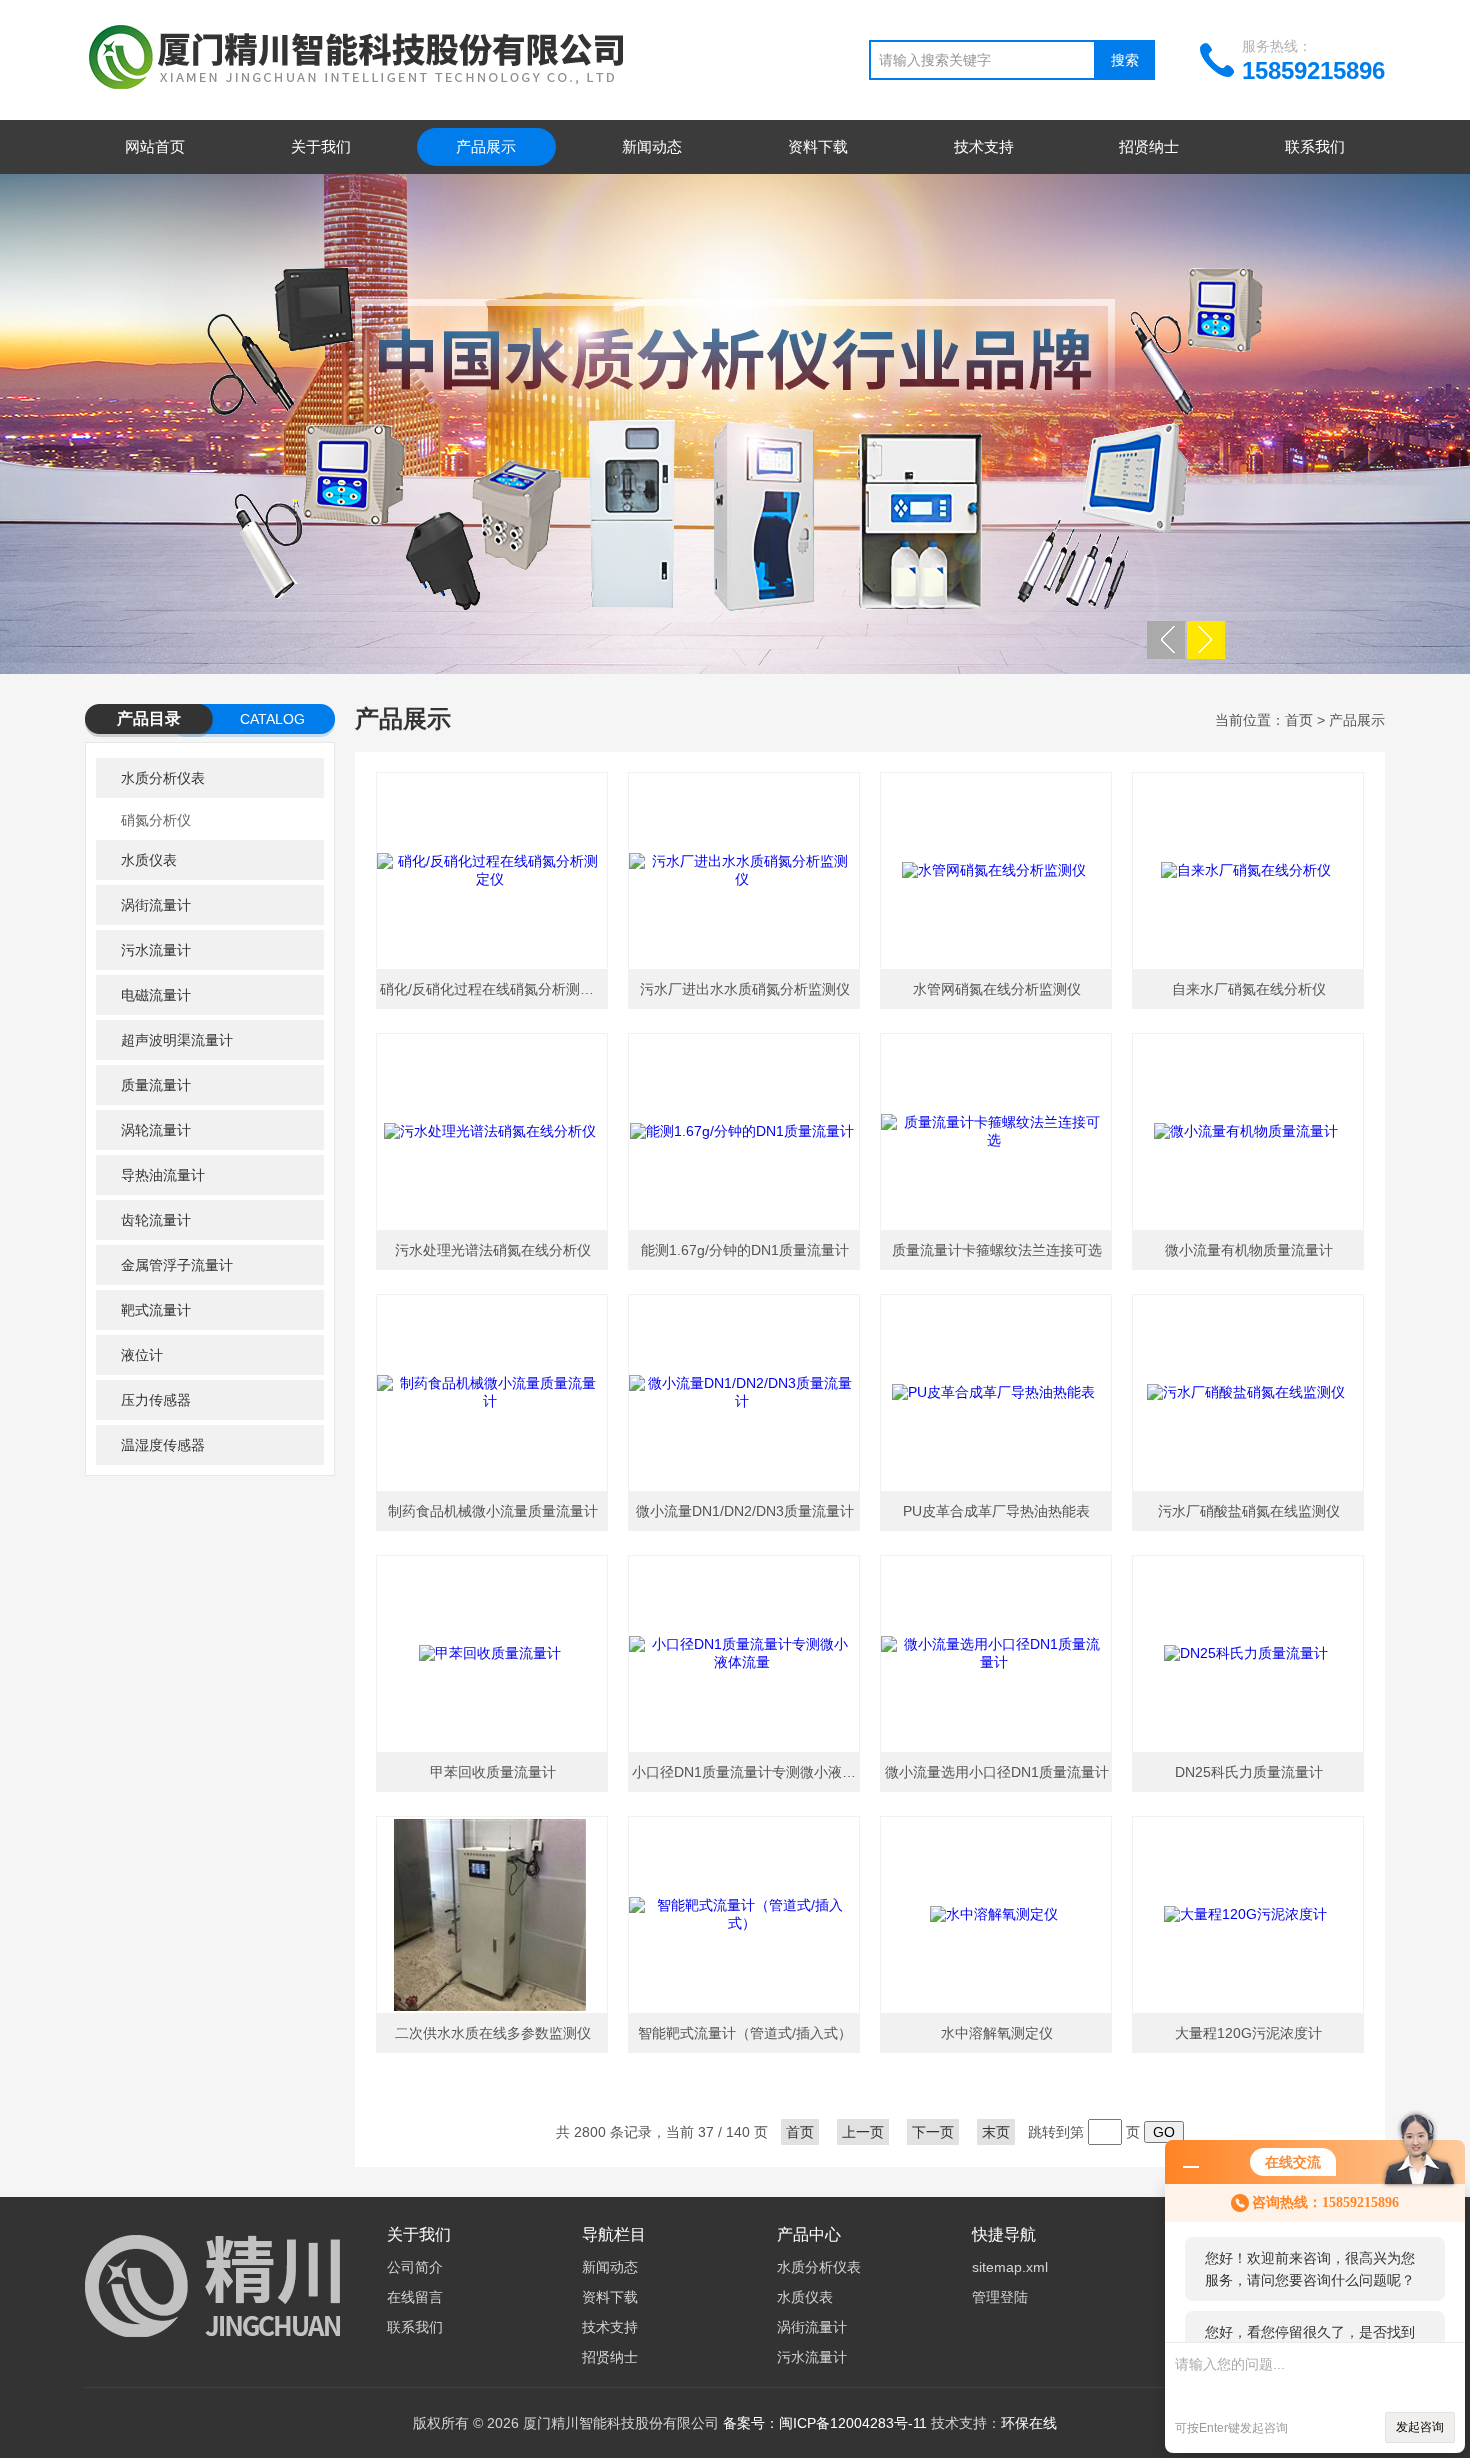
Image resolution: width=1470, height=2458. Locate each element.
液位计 (142, 1355)
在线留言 (415, 2297)
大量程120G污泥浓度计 (1248, 2033)
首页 (1299, 720)
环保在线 (1029, 2423)
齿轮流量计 (156, 1220)
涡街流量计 (156, 905)
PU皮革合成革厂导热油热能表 (996, 1511)
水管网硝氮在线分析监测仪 (997, 989)
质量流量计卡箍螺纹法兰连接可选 (997, 1250)
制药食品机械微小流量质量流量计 (493, 1511)
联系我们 (1315, 146)
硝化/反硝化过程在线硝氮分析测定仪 (494, 989)
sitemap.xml (1010, 2267)
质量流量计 (156, 1085)
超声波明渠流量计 (177, 1040)
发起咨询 (1420, 2427)
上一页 (863, 2132)
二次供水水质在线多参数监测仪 (493, 2033)
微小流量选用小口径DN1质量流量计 (997, 1772)
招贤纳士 (1149, 146)
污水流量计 (156, 950)
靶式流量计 (156, 1310)
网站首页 (155, 146)
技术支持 (984, 146)
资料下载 (818, 146)
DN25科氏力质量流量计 (1249, 1772)
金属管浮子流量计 (177, 1265)
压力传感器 (156, 1400)
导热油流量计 (163, 1175)
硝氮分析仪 (156, 820)
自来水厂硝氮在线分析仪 (1249, 989)
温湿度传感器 (163, 1445)
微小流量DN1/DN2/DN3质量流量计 (745, 1511)
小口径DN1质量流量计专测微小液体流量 (747, 1772)
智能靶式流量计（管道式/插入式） (745, 2033)
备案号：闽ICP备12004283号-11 (825, 2423)
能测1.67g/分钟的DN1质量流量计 (745, 1250)
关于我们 (321, 146)
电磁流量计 (156, 995)
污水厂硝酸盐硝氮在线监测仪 (1249, 1511)
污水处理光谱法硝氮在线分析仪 (493, 1250)
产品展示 (486, 146)
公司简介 (415, 2267)
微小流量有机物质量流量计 (1249, 1250)
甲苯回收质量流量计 (493, 1772)
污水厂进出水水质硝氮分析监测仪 (745, 989)
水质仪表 (149, 860)
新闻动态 (652, 146)
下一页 (933, 2132)
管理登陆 (1000, 2297)
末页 (996, 2132)
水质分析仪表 (163, 778)
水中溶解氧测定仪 (997, 2033)
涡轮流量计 (156, 1130)
